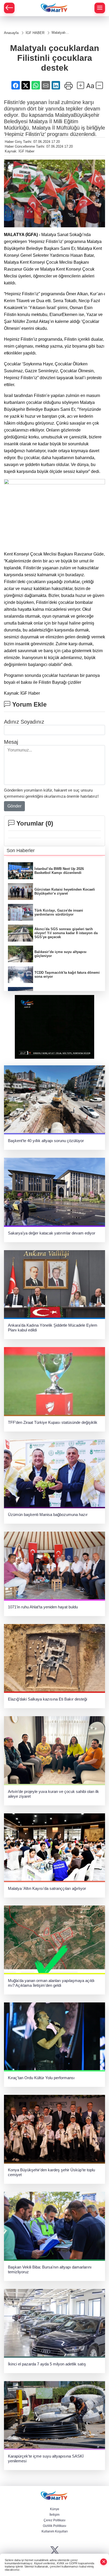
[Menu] (100, 8)
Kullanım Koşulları (55, 2531)
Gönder (14, 806)
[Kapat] (104, 2562)
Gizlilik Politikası (54, 2526)
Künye (55, 2509)
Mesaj (11, 742)
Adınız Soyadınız (24, 722)
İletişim (54, 2515)
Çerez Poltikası (54, 2520)
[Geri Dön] (9, 8)
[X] (55, 2551)
